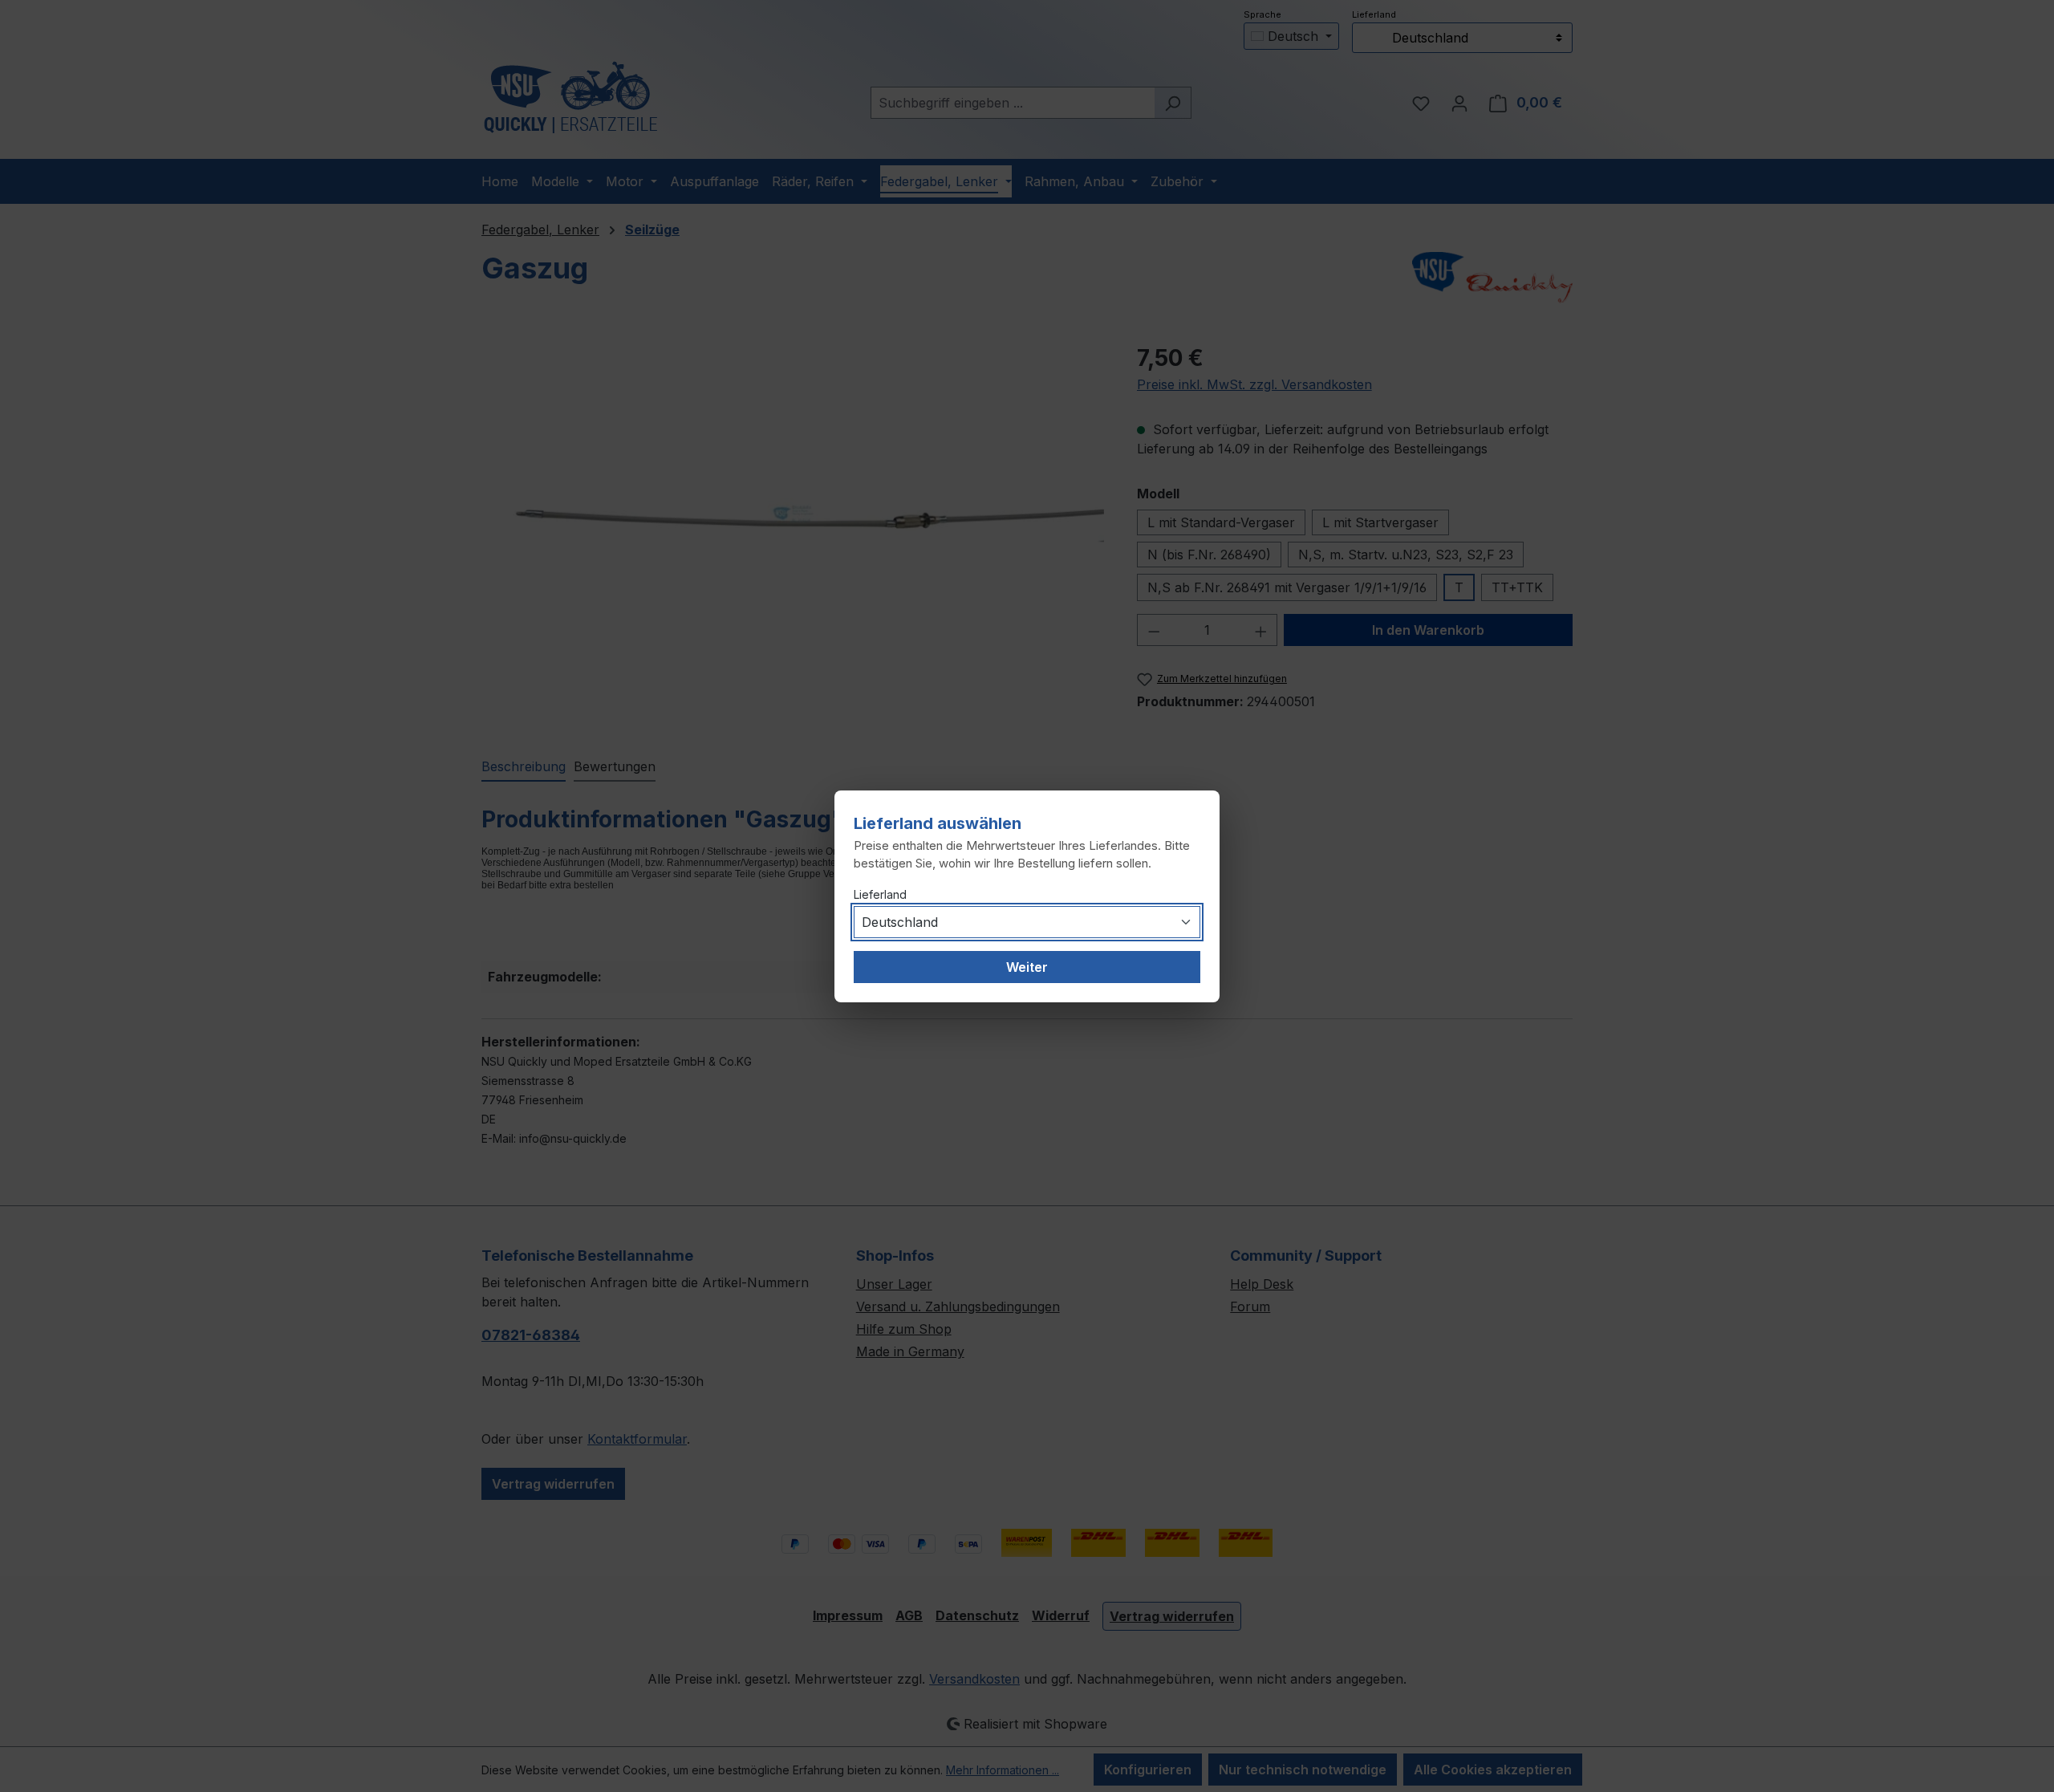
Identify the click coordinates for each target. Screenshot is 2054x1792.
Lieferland (880, 894)
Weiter (1027, 967)
